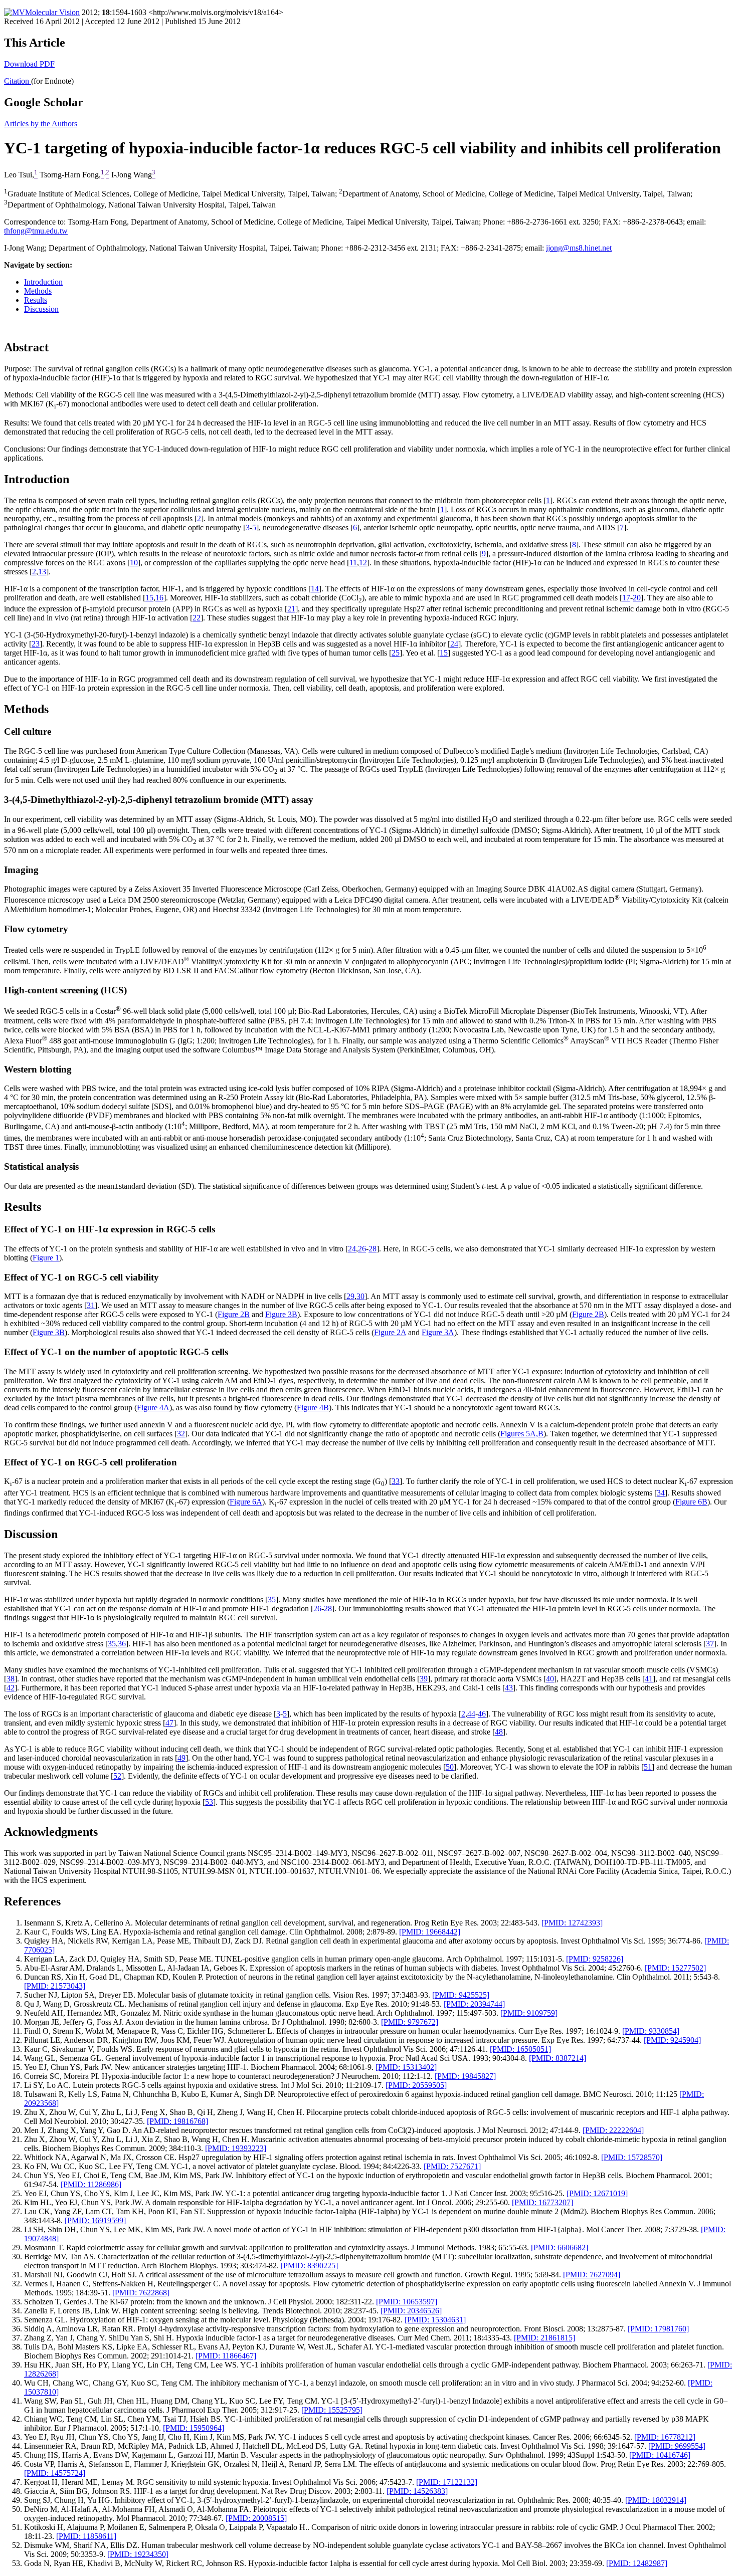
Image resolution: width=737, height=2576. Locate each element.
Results (36, 300)
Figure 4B (313, 1408)
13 (42, 572)
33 (396, 1481)
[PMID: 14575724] (55, 2473)
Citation (18, 81)
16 (159, 598)
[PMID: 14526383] (417, 2491)
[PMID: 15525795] (332, 2410)
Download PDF (29, 64)
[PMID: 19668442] (430, 1932)
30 (360, 1296)
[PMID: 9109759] (529, 2013)
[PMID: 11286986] (91, 2184)
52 (117, 1776)
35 (272, 1599)
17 (626, 598)
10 (134, 563)
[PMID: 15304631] (435, 2320)
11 (353, 563)
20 (637, 598)
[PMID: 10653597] (407, 2302)
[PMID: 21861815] (544, 2338)
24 (454, 644)
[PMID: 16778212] (665, 2437)
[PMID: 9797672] (410, 2022)
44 (471, 1714)
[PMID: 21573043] (55, 1986)
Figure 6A (246, 1502)
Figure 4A (153, 1408)
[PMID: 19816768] (177, 2121)
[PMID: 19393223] (236, 2148)
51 (648, 1767)
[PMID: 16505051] (520, 2049)
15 (149, 598)
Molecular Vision (52, 12)
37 (710, 1644)
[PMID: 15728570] (632, 2157)
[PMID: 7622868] (141, 2293)
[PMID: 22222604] (613, 2130)
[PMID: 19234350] (138, 2554)
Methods (38, 291)
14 (315, 589)
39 (424, 1679)
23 (36, 644)
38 (11, 1679)
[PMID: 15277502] (675, 1968)
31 (91, 1305)
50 (450, 1767)
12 (363, 563)
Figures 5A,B (522, 1434)
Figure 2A (390, 1332)
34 (661, 1493)
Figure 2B (234, 1314)
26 (362, 1249)
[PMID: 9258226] (595, 1959)
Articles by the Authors (41, 124)
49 (181, 1758)
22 (197, 618)
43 (509, 1688)
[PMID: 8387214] (558, 2058)
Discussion (41, 309)
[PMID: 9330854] (651, 2031)
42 (11, 1688)
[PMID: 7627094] (592, 2275)
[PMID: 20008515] (256, 2518)
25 (396, 653)
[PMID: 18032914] (656, 2500)
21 (291, 609)
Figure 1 (46, 1258)
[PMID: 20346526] (411, 2311)
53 (209, 1802)
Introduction (43, 282)
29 (350, 1296)
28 (373, 1249)
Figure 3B (281, 1314)
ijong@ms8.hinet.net (579, 248)
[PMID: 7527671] (452, 2166)
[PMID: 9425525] (461, 1995)
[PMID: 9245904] (672, 2040)
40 (550, 1679)
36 (122, 1644)
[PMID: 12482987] (637, 2563)
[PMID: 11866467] (226, 2356)
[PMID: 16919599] (95, 2220)
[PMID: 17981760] (658, 2329)
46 (482, 1714)
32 (181, 1434)
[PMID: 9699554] (677, 2446)
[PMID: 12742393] (572, 1923)
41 (649, 1679)
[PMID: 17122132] (447, 2482)
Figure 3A (438, 1332)
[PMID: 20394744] (474, 2004)
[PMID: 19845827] (465, 2076)
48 (499, 1732)
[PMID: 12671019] (597, 2193)
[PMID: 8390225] (309, 2266)
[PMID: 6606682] (560, 2247)
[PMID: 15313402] (406, 2067)
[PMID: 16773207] (542, 2202)
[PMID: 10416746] (660, 2455)
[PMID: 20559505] (416, 2085)
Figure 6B (691, 1502)
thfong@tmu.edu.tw (36, 231)
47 (169, 1723)
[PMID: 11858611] (86, 2536)
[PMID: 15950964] (194, 2428)
